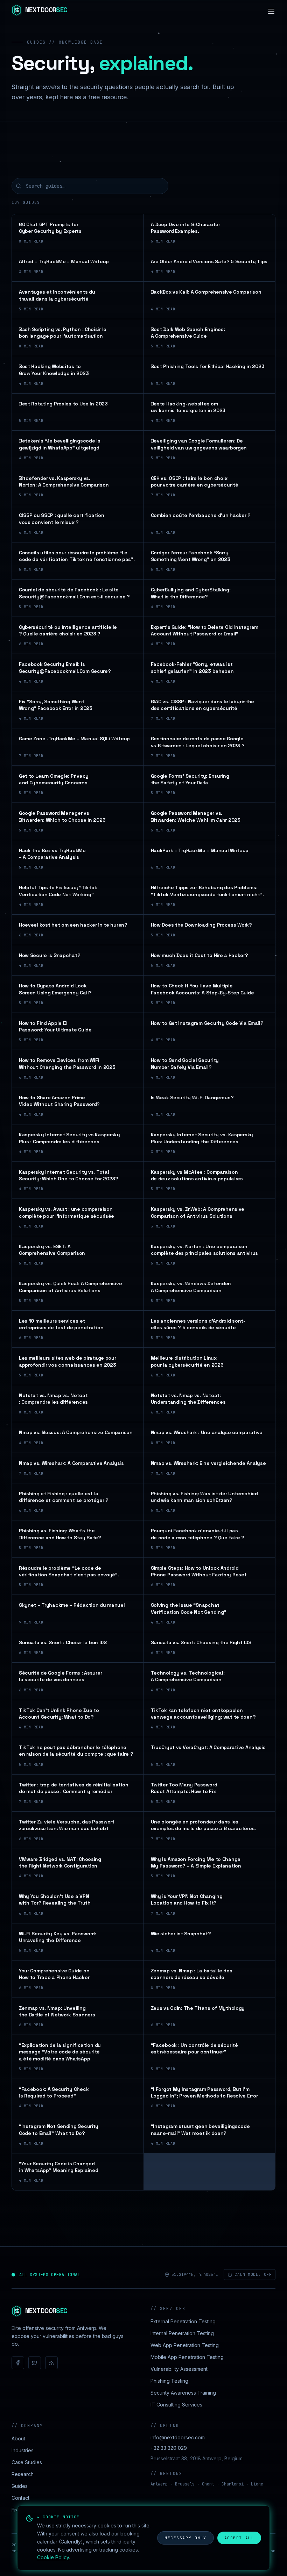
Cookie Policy (53, 2557)
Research (23, 2474)
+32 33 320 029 (169, 2448)
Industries (23, 2450)
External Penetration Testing (183, 2321)
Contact (20, 2498)
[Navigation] (271, 11)
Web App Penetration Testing (185, 2345)
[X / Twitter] (35, 2363)
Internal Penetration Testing (182, 2333)
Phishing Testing (169, 2381)
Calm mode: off (253, 2274)
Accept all (239, 2538)
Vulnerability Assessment (179, 2369)
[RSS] (51, 2363)
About (18, 2438)
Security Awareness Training (183, 2393)
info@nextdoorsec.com (178, 2437)
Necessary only (185, 2538)
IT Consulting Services (176, 2405)
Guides (20, 2486)
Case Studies (27, 2462)
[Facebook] (18, 2363)
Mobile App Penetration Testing (187, 2357)
